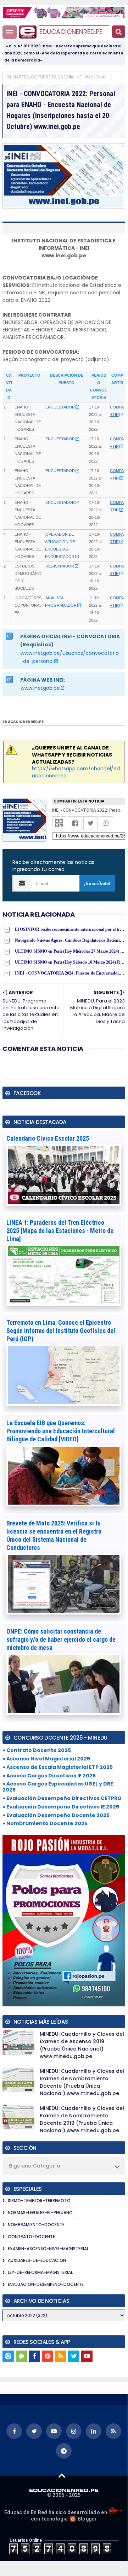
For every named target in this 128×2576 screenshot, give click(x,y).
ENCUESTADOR (60, 407)
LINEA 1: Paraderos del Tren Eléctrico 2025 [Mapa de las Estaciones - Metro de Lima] (60, 1231)
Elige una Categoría (34, 2166)
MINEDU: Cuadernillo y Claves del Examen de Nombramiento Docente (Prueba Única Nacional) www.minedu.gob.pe (82, 2082)
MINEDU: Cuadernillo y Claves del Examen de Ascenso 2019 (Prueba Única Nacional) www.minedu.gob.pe (82, 2045)
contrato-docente (31, 2237)
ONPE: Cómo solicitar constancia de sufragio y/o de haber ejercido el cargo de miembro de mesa (61, 1639)
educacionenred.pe (71, 32)
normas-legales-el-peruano (40, 2213)
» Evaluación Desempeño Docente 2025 (56, 1815)
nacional (96, 77)
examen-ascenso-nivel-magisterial (48, 2249)
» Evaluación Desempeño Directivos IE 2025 (61, 1807)
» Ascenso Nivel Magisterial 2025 (46, 1759)
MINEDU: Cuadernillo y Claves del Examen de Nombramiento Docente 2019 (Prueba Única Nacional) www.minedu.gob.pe (82, 2119)
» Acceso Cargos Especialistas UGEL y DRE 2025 (58, 1787)
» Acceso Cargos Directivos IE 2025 (49, 1776)
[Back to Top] (62, 2475)
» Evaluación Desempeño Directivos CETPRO (62, 1798)
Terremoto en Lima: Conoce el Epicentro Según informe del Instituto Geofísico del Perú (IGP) (61, 1331)
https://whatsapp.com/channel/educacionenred (76, 772)
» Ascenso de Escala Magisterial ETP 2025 (58, 1767)
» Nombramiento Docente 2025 (45, 1823)
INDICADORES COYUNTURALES (28, 605)
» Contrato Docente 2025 (37, 1750)
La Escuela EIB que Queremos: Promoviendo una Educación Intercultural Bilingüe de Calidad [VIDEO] (61, 1431)
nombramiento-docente (36, 2225)
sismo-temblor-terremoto (39, 2201)
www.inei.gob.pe (40, 688)
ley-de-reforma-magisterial (40, 2272)
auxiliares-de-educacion (37, 2260)
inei (79, 77)
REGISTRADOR (60, 566)
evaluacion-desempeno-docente (46, 2284)
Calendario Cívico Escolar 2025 (48, 1138)
